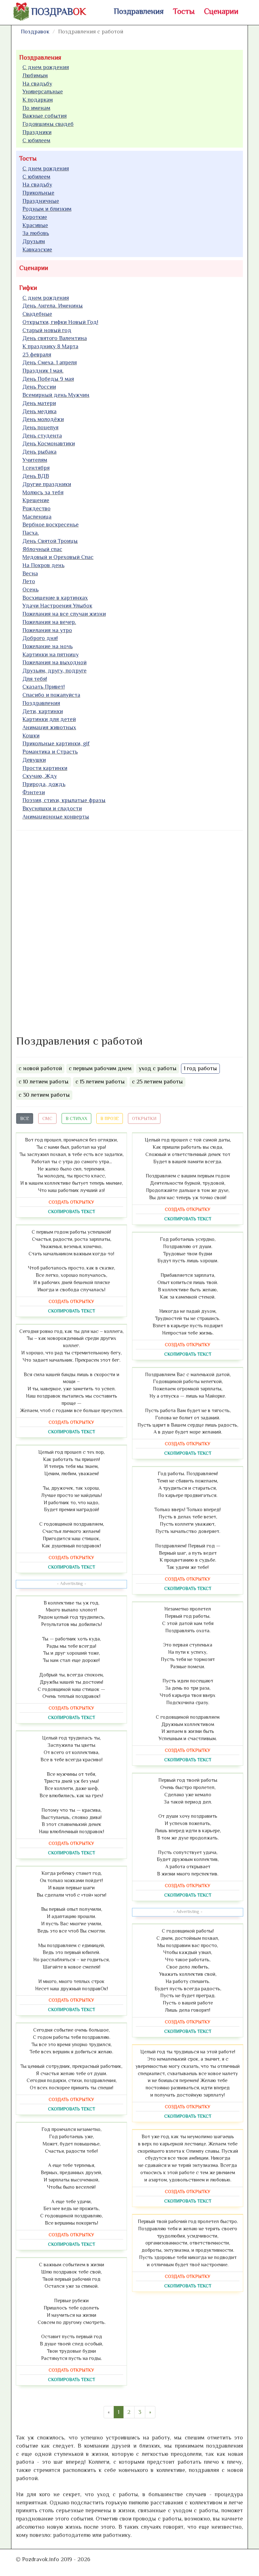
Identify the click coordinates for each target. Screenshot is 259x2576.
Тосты (184, 11)
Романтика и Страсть (50, 752)
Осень (30, 590)
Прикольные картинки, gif (56, 743)
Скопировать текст (72, 1212)
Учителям (35, 460)
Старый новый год (47, 330)
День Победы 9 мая (48, 379)
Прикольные (38, 193)
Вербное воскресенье (51, 525)
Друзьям (34, 241)
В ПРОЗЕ (110, 1118)
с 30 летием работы (44, 1095)
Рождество (36, 508)
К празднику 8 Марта (50, 346)
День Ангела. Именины (53, 306)
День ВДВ (36, 476)
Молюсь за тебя (43, 492)
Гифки (28, 288)
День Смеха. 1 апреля (50, 362)
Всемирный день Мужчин (56, 395)
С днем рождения (46, 67)
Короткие (35, 217)
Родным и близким (47, 209)
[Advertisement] (63, 931)
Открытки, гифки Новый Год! (60, 322)
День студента (42, 436)
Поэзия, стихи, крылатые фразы (64, 800)
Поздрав (59, 12)
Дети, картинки (43, 711)
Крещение (36, 500)
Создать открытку (71, 1202)
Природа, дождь (44, 784)
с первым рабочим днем (100, 1068)
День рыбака (39, 452)
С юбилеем (36, 140)
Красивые (35, 225)
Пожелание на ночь (48, 646)
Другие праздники (47, 484)
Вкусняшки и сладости (52, 808)
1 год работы (200, 1068)
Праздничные (41, 201)
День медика (39, 411)
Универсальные (43, 91)
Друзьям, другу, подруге (54, 671)
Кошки (31, 736)
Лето (29, 581)
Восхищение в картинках (55, 598)
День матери (39, 403)
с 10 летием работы (44, 1082)
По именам (36, 108)
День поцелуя (40, 427)
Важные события (45, 116)
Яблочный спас (42, 549)
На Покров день (43, 565)
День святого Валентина (55, 338)
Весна (30, 573)
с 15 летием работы (100, 1082)
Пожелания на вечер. (49, 622)
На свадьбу (37, 84)
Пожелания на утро (47, 630)
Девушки (34, 760)
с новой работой (40, 1068)
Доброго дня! (40, 638)
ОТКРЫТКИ (144, 1118)
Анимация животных (49, 727)
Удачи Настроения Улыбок (57, 606)
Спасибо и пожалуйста (51, 695)
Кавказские (37, 249)
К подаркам (38, 100)
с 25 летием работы (157, 1082)
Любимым (35, 75)
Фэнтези (34, 792)
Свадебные (37, 314)
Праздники (37, 132)
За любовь (36, 233)
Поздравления (139, 11)
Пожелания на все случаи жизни (64, 614)
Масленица (37, 517)
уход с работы (158, 1068)
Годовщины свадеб (48, 124)
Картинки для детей (49, 719)
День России (39, 387)
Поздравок (35, 32)
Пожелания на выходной (54, 662)
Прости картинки (45, 768)
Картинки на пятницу (51, 654)
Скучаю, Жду (40, 776)
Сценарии (221, 11)
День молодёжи (43, 419)
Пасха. (31, 533)
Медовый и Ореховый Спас (58, 557)
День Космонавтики (49, 443)
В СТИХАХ (76, 1118)
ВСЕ (25, 1118)
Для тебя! (35, 679)
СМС (47, 1118)
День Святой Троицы (50, 541)
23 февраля (37, 355)
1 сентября (36, 468)
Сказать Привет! (44, 687)
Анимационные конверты (56, 817)
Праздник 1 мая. (43, 371)
